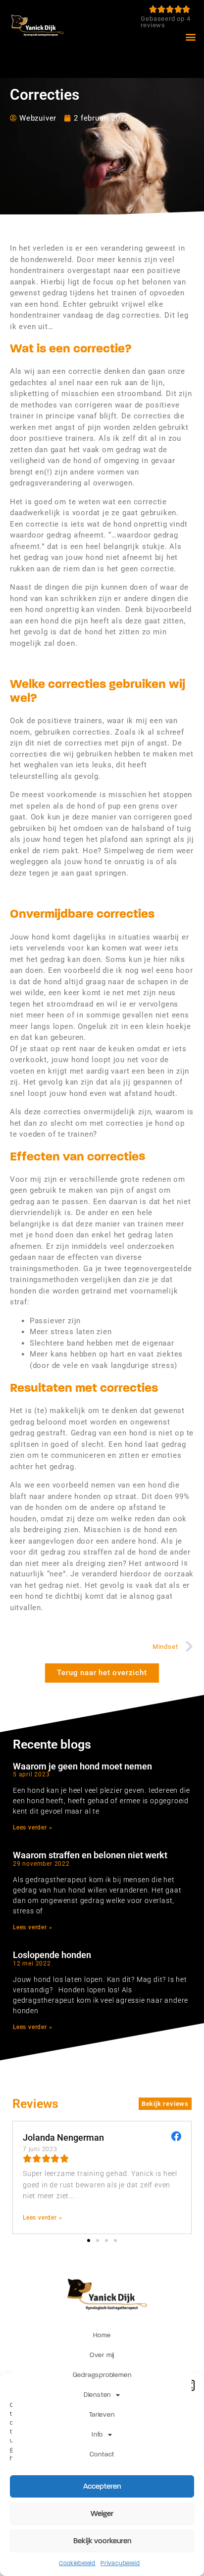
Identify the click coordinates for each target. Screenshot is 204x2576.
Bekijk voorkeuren (102, 2541)
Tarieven (102, 2415)
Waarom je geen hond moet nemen (82, 1766)
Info (97, 2435)
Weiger (102, 2513)
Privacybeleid (120, 2563)
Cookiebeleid (77, 2563)
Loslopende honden (52, 1955)
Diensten (97, 2395)
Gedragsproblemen (102, 2375)
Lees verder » (32, 1828)
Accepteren (102, 2486)
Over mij (102, 2355)
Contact (102, 2454)
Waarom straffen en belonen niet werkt (90, 1855)
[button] (191, 36)
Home (102, 2335)
